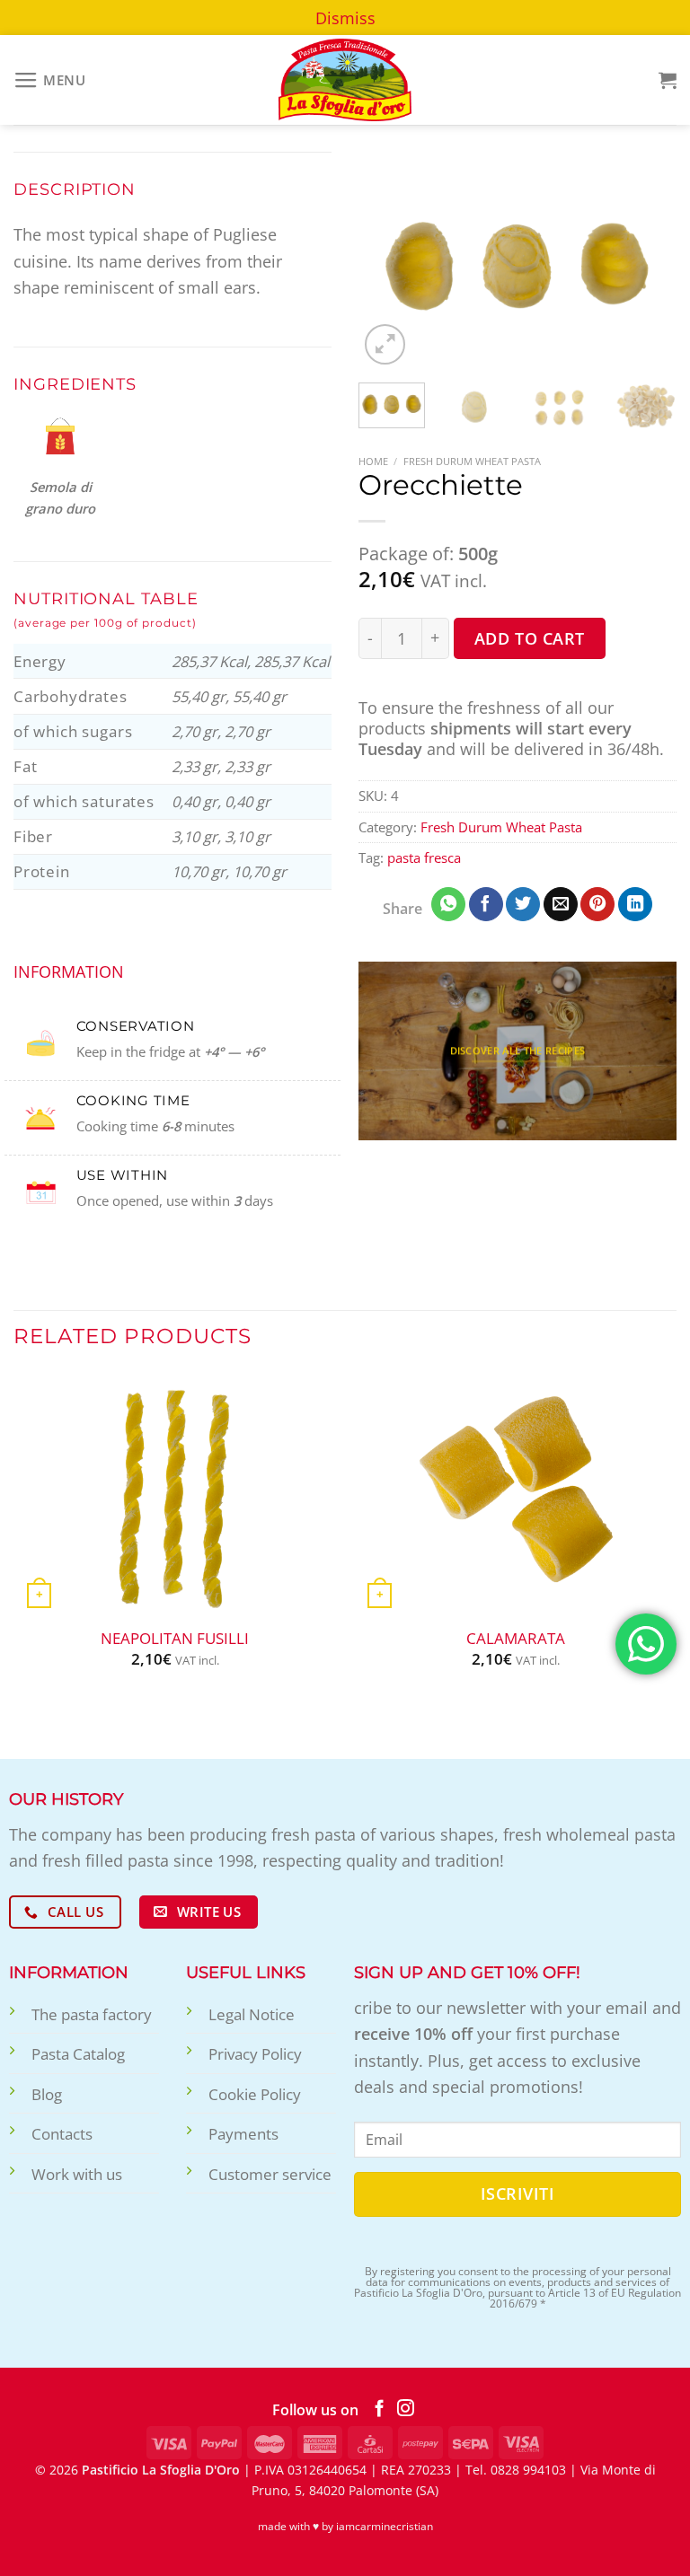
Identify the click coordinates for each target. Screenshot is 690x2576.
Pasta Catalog (78, 2054)
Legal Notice (252, 2014)
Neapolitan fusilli (175, 1639)
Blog (47, 2094)
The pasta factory (92, 2014)
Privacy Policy (255, 2054)
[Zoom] (385, 344)
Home (373, 461)
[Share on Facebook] (486, 904)
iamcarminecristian (385, 2526)
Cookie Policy (255, 2094)
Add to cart (530, 638)
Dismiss (345, 18)
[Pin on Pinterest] (597, 904)
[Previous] (387, 260)
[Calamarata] (515, 1494)
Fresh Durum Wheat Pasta (472, 461)
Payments (243, 2134)
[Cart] (668, 80)
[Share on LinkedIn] (635, 904)
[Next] (648, 260)
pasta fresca (424, 857)
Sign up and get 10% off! (467, 1972)
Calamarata (516, 1639)
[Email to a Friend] (561, 904)
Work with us (77, 2174)
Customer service (270, 2174)
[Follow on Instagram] (406, 2409)
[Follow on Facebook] (380, 2409)
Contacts (62, 2134)
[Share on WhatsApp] (448, 904)
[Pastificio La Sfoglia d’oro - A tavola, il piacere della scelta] (345, 80)
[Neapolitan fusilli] (175, 1494)
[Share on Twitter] (523, 904)
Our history (66, 1799)
